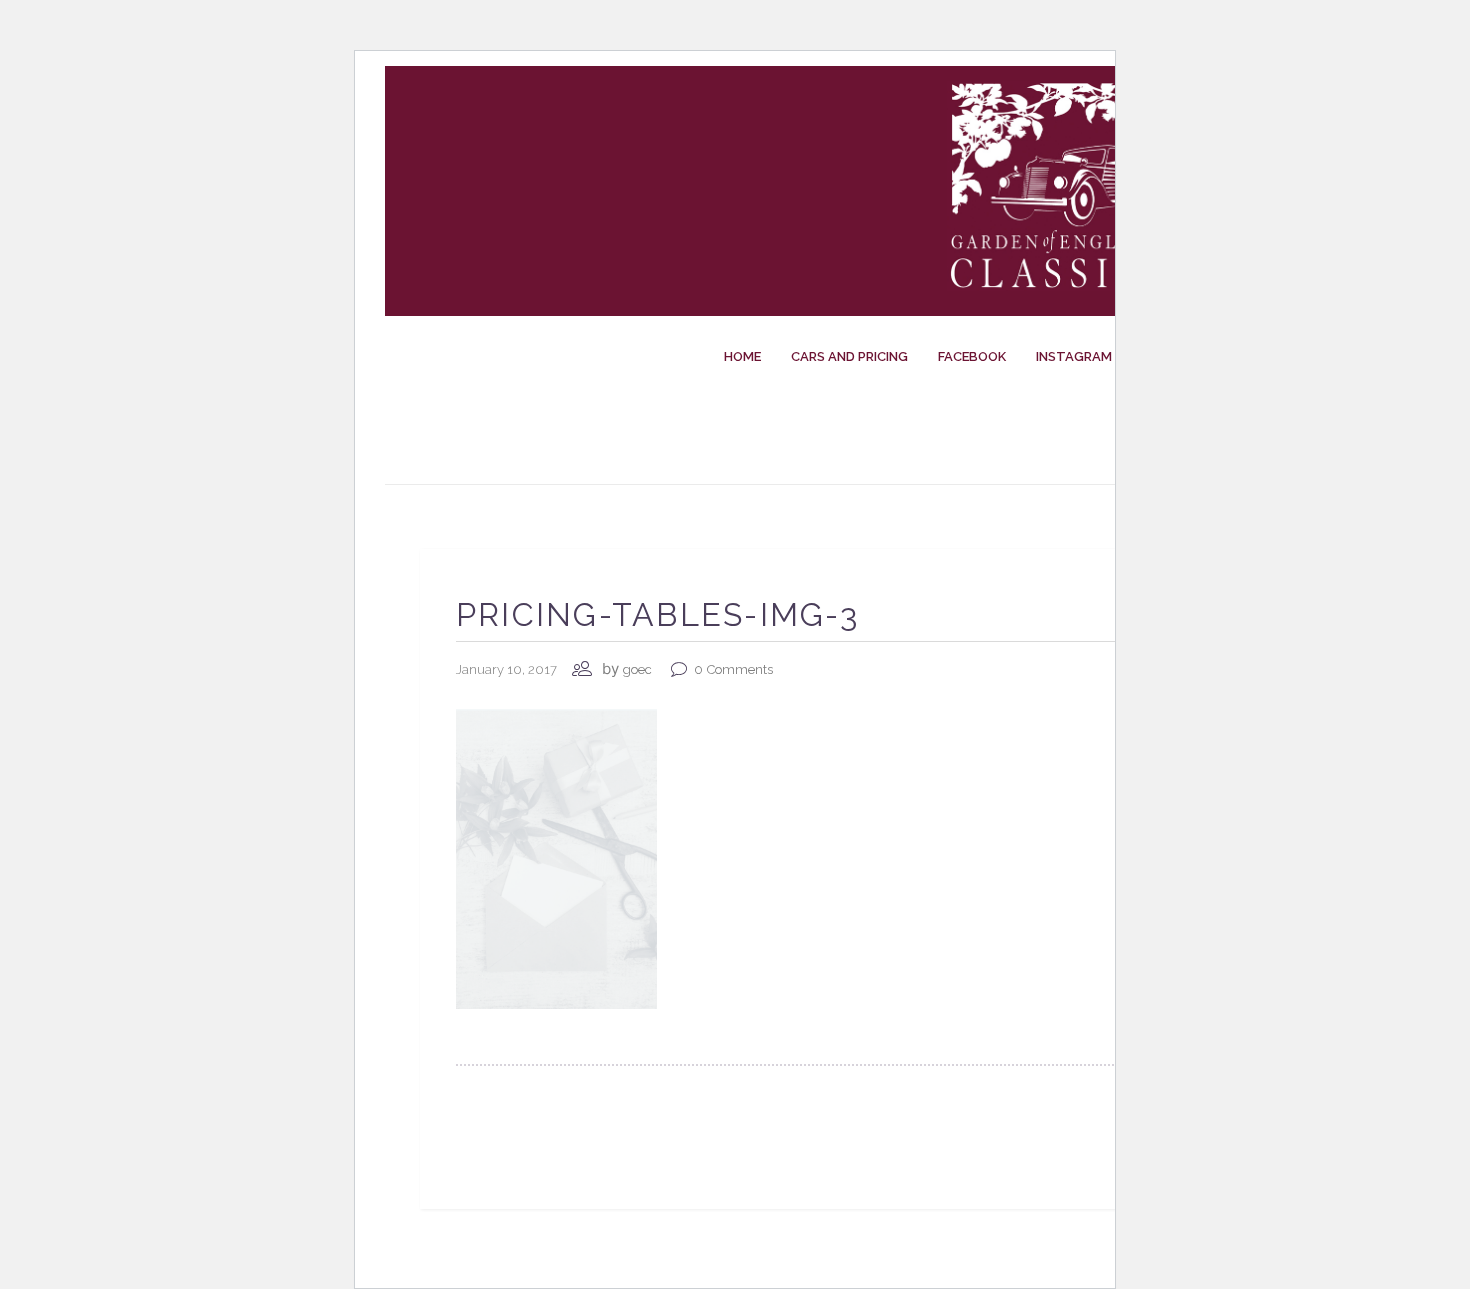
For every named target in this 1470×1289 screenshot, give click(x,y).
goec (637, 669)
